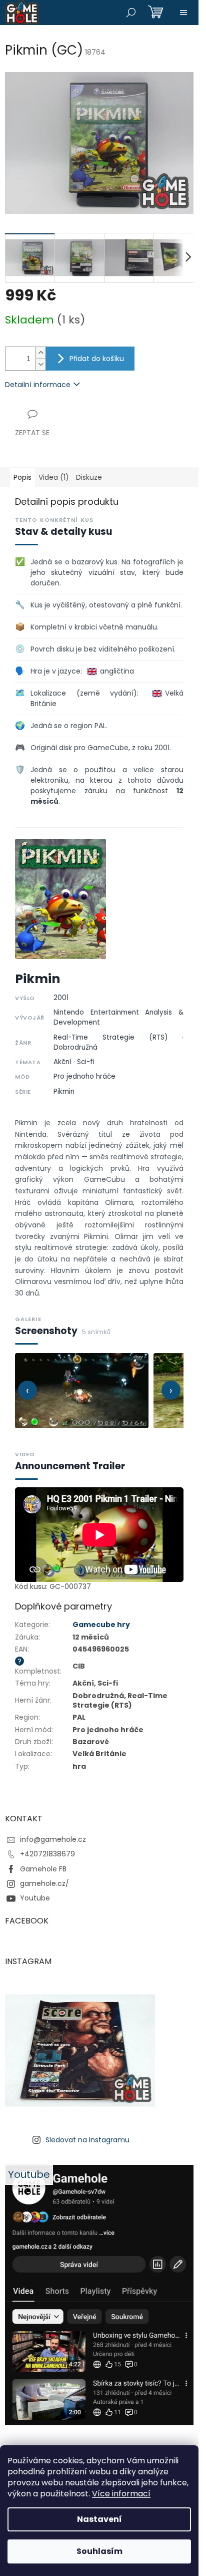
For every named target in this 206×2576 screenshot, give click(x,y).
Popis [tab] (22, 477)
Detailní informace (38, 385)
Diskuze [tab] (89, 477)
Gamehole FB (43, 1869)
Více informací (121, 2494)
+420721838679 (47, 1854)
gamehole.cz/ (44, 1883)
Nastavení (99, 2519)
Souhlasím (99, 2551)
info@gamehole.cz (53, 1839)
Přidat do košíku (97, 359)
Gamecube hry (101, 1625)
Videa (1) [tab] (54, 477)
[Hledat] (131, 13)
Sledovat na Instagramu (87, 2140)
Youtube (35, 1898)
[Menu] (183, 13)
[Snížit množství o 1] (40, 364)
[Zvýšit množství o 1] (40, 353)
